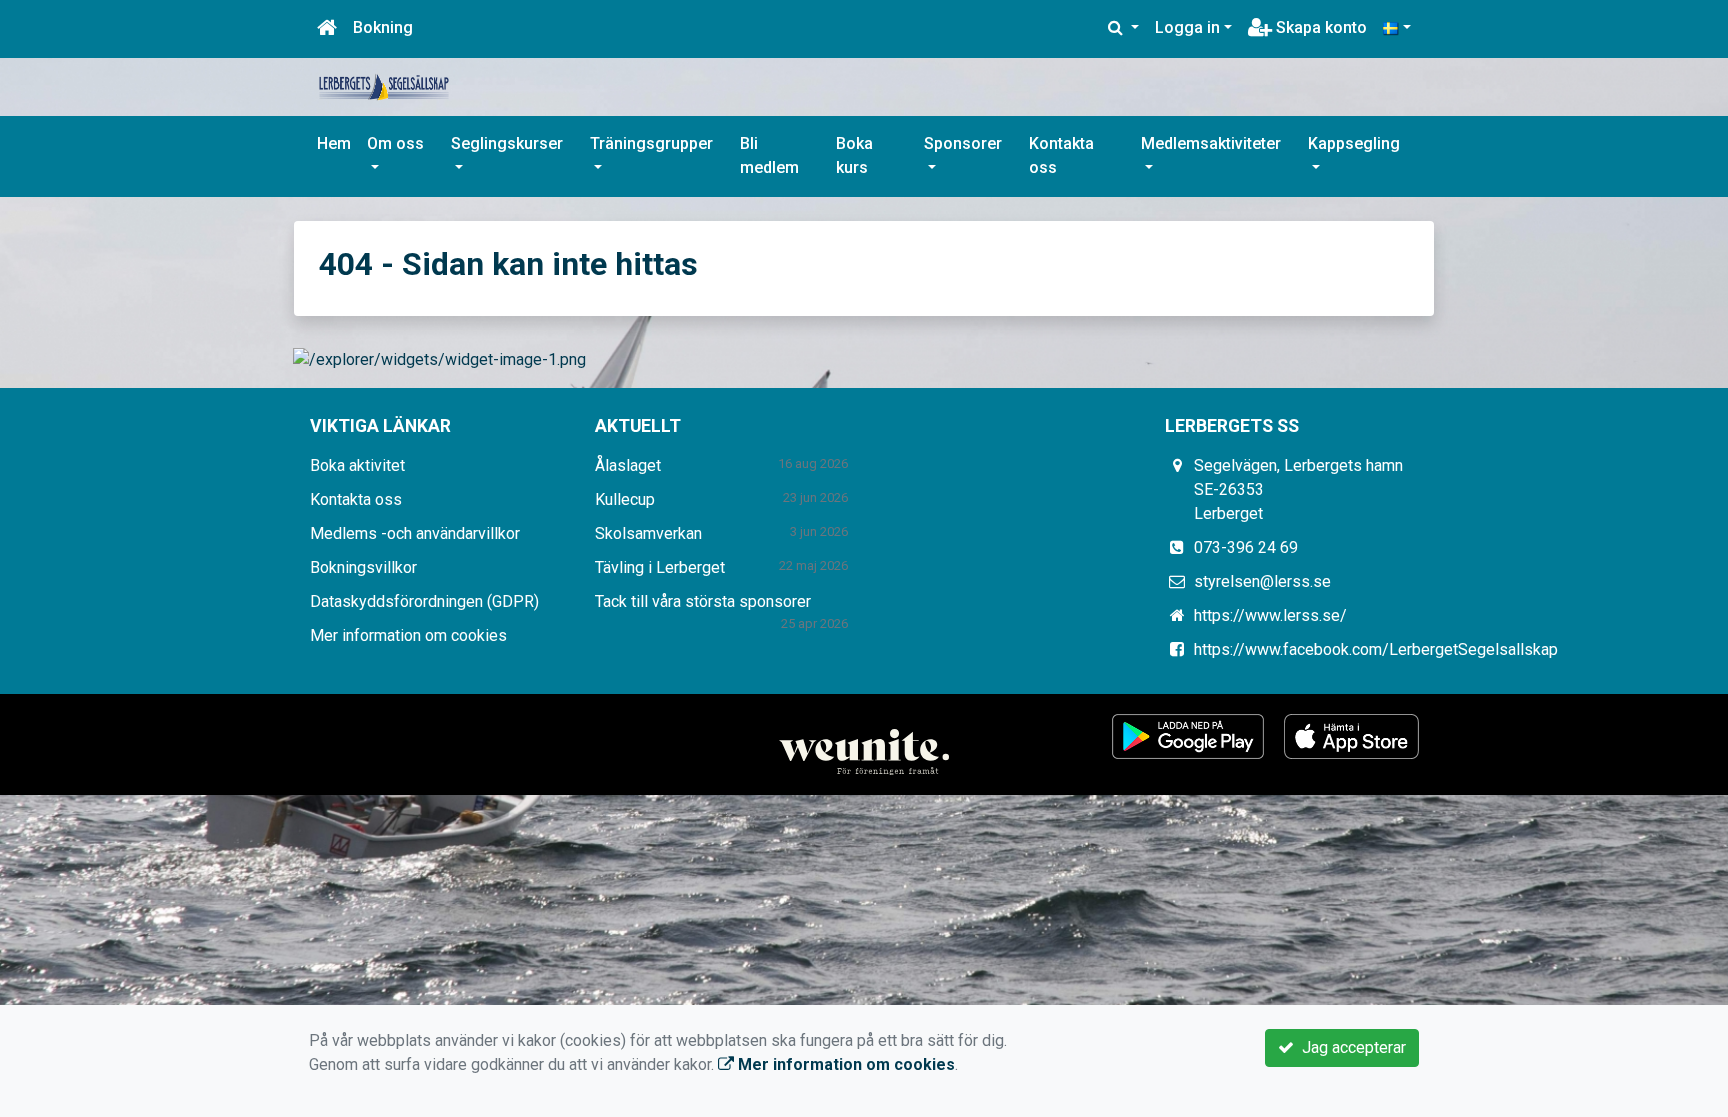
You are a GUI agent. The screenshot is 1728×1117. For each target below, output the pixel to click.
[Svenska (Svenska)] (1397, 28)
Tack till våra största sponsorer (703, 601)
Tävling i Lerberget (660, 567)
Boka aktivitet (357, 465)
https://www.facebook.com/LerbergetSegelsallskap (1376, 649)
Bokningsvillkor (363, 567)
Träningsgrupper (651, 143)
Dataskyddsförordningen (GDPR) (424, 601)
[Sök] (1123, 28)
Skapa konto (1319, 27)
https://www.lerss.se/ (1270, 615)
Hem (334, 143)
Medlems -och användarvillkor (415, 533)
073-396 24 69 (1246, 547)
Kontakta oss (1061, 155)
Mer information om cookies (408, 635)
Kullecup (625, 499)
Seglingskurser (507, 143)
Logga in (1187, 27)
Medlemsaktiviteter (1211, 143)
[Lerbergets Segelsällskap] (384, 85)
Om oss (395, 143)
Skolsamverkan (648, 533)
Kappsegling (1354, 143)
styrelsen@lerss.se (1262, 581)
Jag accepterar (1350, 1047)
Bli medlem (769, 155)
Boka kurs (854, 155)
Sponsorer (963, 143)
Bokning (383, 27)
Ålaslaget (628, 465)
